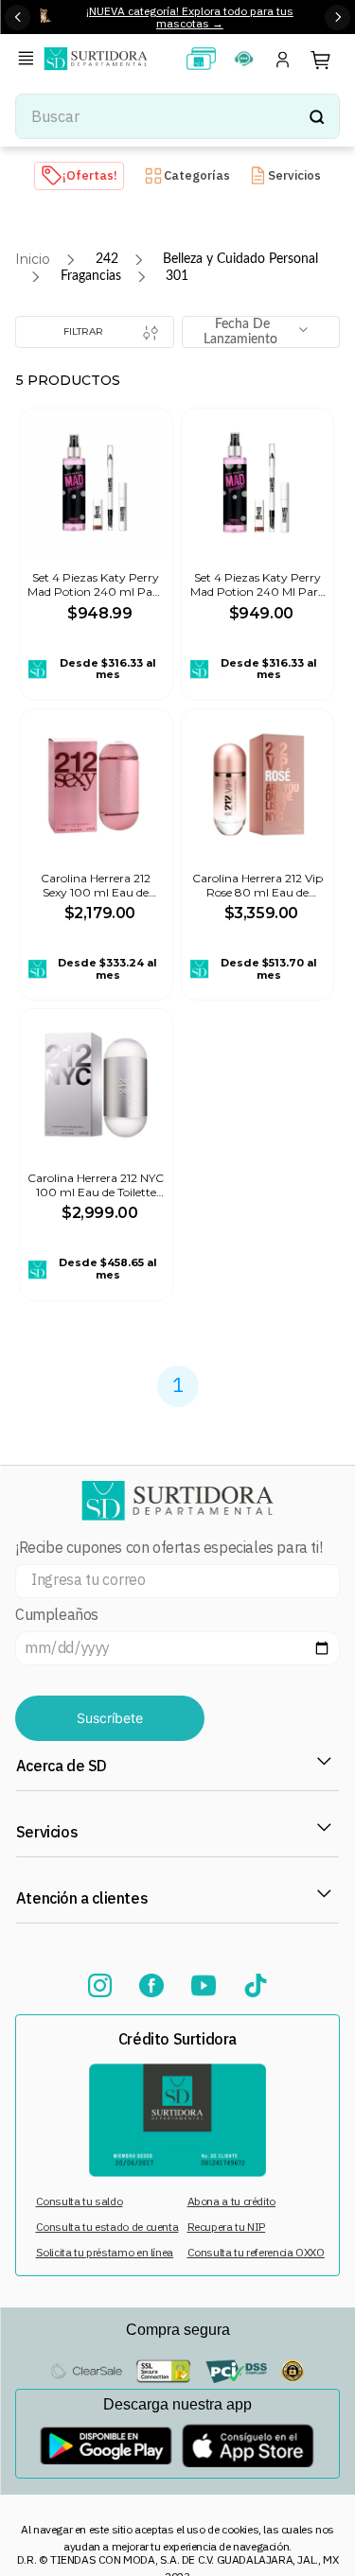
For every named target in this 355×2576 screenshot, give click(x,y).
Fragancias (91, 276)
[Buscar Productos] (316, 116)
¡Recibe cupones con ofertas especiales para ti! (169, 1548)
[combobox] (177, 116)
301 (177, 276)
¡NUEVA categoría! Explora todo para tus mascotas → (190, 17)
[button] (29, 60)
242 (107, 259)
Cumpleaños (57, 1615)
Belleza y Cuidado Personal (240, 259)
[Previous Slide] (18, 17)
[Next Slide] (337, 17)
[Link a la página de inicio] (33, 259)
